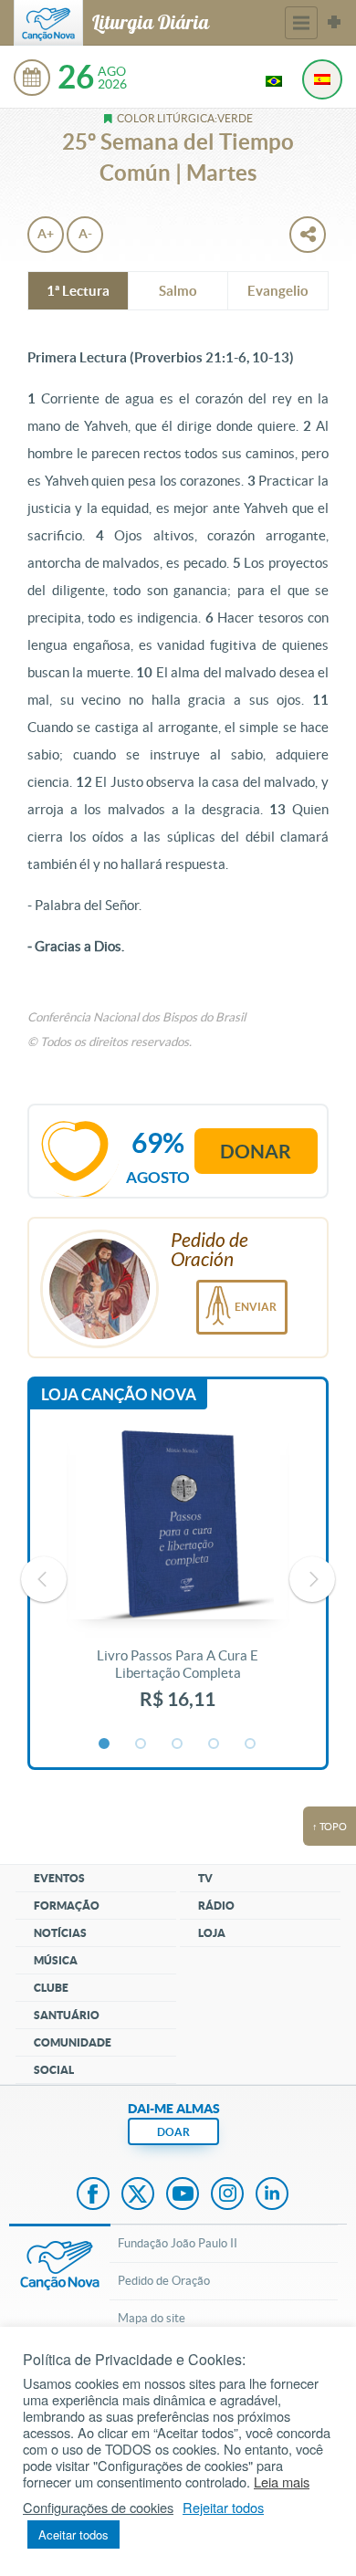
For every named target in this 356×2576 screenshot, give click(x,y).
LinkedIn (272, 2195)
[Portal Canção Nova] (48, 23)
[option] (178, 1579)
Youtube (183, 2195)
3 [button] (178, 1744)
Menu (301, 23)
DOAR (173, 2132)
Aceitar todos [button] (73, 2534)
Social (54, 2070)
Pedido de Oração (164, 2281)
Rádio (216, 1906)
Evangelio (278, 291)
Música (56, 1960)
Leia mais (282, 2482)
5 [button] (251, 1744)
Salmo (178, 291)
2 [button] (141, 1744)
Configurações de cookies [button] (98, 2508)
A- (85, 234)
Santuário (67, 2015)
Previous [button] (44, 1579)
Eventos (59, 1878)
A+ (46, 234)
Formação (67, 1906)
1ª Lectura (78, 291)
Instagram (227, 2195)
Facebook (93, 2195)
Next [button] (312, 1579)
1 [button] (105, 1744)
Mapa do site (152, 2318)
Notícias (60, 1933)
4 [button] (215, 1744)
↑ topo (330, 1827)
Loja (212, 1933)
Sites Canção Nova (334, 23)
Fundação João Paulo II (178, 2243)
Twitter (138, 2195)
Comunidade (73, 2042)
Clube (51, 1988)
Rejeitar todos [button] (223, 2508)
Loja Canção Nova (119, 1394)
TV (205, 1878)
